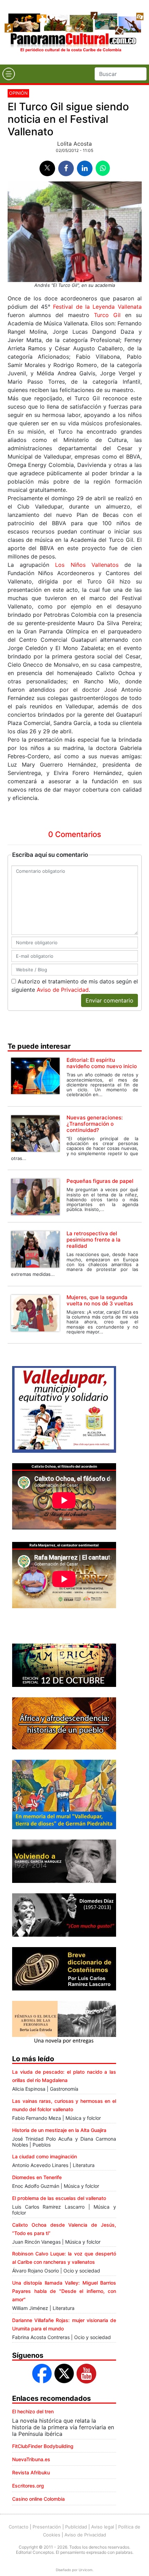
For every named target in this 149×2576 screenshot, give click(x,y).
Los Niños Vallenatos (87, 565)
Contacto (19, 2527)
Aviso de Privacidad (63, 990)
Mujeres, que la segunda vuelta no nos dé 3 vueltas (100, 1300)
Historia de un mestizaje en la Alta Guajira (59, 2130)
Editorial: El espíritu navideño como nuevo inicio (102, 1063)
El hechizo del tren (33, 2411)
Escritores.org (28, 2486)
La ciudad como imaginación (45, 2156)
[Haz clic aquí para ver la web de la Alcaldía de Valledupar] (64, 1409)
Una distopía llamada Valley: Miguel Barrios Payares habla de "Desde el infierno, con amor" (64, 2291)
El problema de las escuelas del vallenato (59, 2198)
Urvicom (86, 2570)
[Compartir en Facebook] (66, 168)
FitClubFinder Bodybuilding (43, 2446)
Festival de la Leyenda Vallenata (97, 307)
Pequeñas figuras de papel (100, 1181)
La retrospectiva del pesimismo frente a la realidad (94, 1240)
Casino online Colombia (38, 2499)
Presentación (47, 2527)
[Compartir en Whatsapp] (103, 168)
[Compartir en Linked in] (85, 168)
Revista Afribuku (31, 2472)
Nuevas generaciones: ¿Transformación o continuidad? (95, 1124)
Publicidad (76, 2527)
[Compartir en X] (47, 168)
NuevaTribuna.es (31, 2459)
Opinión (18, 93)
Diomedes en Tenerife (37, 2177)
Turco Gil (107, 315)
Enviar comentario (109, 1000)
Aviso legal (103, 2527)
